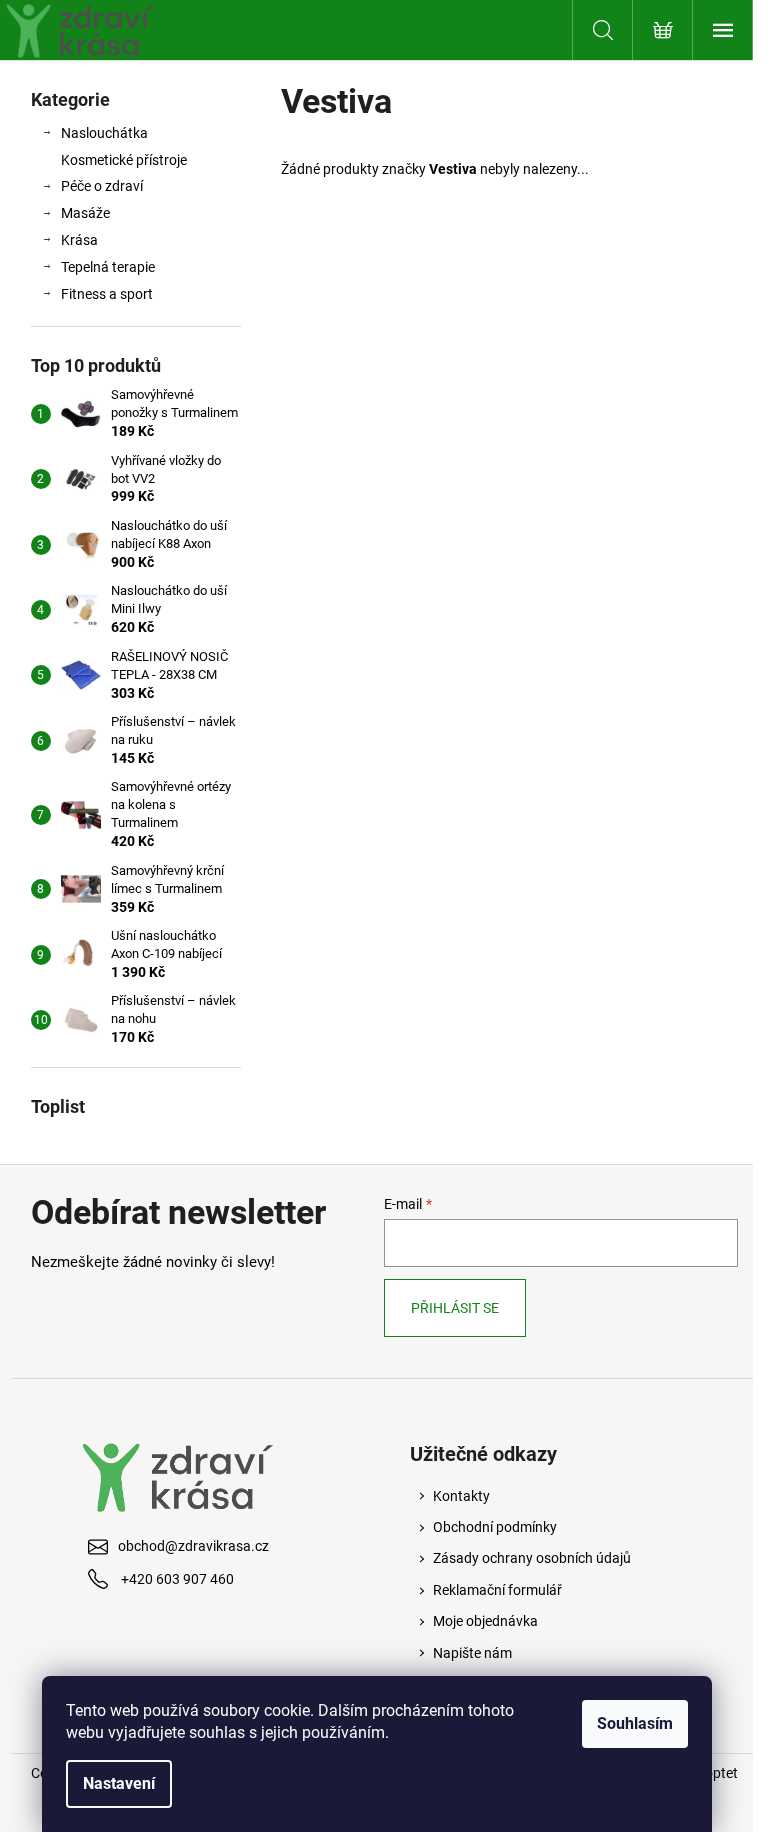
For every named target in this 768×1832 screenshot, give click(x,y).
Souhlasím (635, 1723)
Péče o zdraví (102, 186)
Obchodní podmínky (495, 1527)
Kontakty (461, 1496)
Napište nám (472, 1653)
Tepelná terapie (108, 267)
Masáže (85, 213)
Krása (79, 240)
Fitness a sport (107, 294)
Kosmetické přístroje (124, 160)
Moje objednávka (485, 1621)
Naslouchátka (104, 133)
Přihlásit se (455, 1308)
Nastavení (119, 1783)
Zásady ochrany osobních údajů (532, 1558)
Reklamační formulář (497, 1590)
